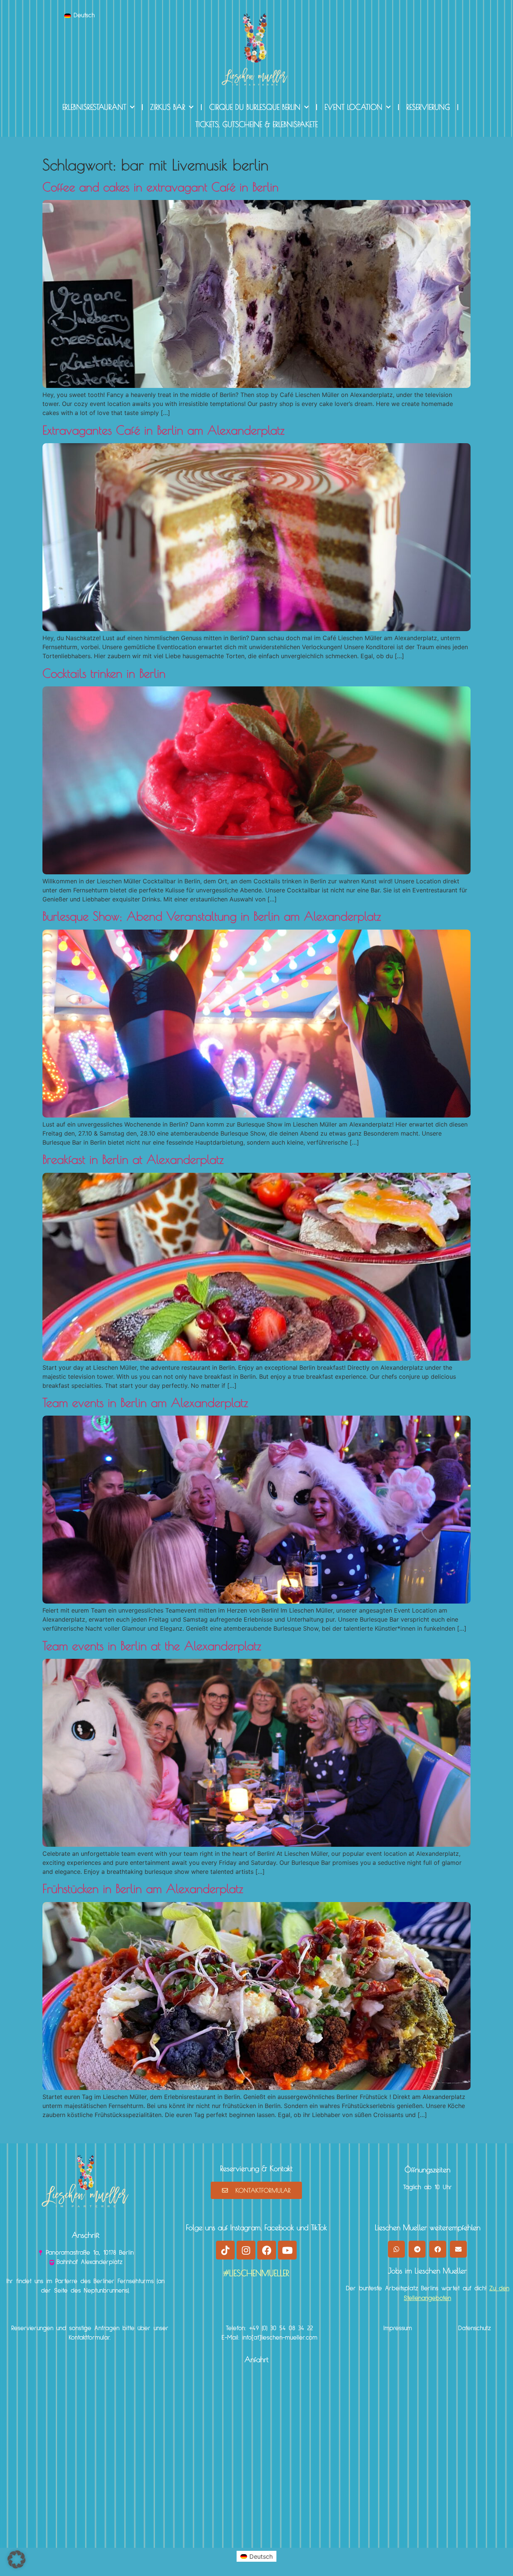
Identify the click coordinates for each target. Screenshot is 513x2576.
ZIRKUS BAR (168, 107)
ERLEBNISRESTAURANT (94, 107)
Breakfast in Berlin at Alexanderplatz (133, 1159)
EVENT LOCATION (353, 107)
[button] (396, 2249)
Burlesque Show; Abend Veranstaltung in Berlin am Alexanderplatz (212, 916)
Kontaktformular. (90, 2338)
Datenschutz (475, 2328)
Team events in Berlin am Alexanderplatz (145, 1402)
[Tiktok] (225, 2250)
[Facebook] (267, 2250)
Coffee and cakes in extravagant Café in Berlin (161, 187)
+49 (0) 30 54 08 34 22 (281, 2328)
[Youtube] (287, 2250)
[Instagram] (246, 2250)
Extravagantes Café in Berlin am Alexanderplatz (164, 430)
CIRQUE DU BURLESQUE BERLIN (255, 107)
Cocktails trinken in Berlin (104, 673)
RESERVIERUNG (428, 107)
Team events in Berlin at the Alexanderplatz (152, 1646)
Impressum (398, 2328)
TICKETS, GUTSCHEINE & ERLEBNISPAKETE (256, 124)
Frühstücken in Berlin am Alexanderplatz (143, 1888)
